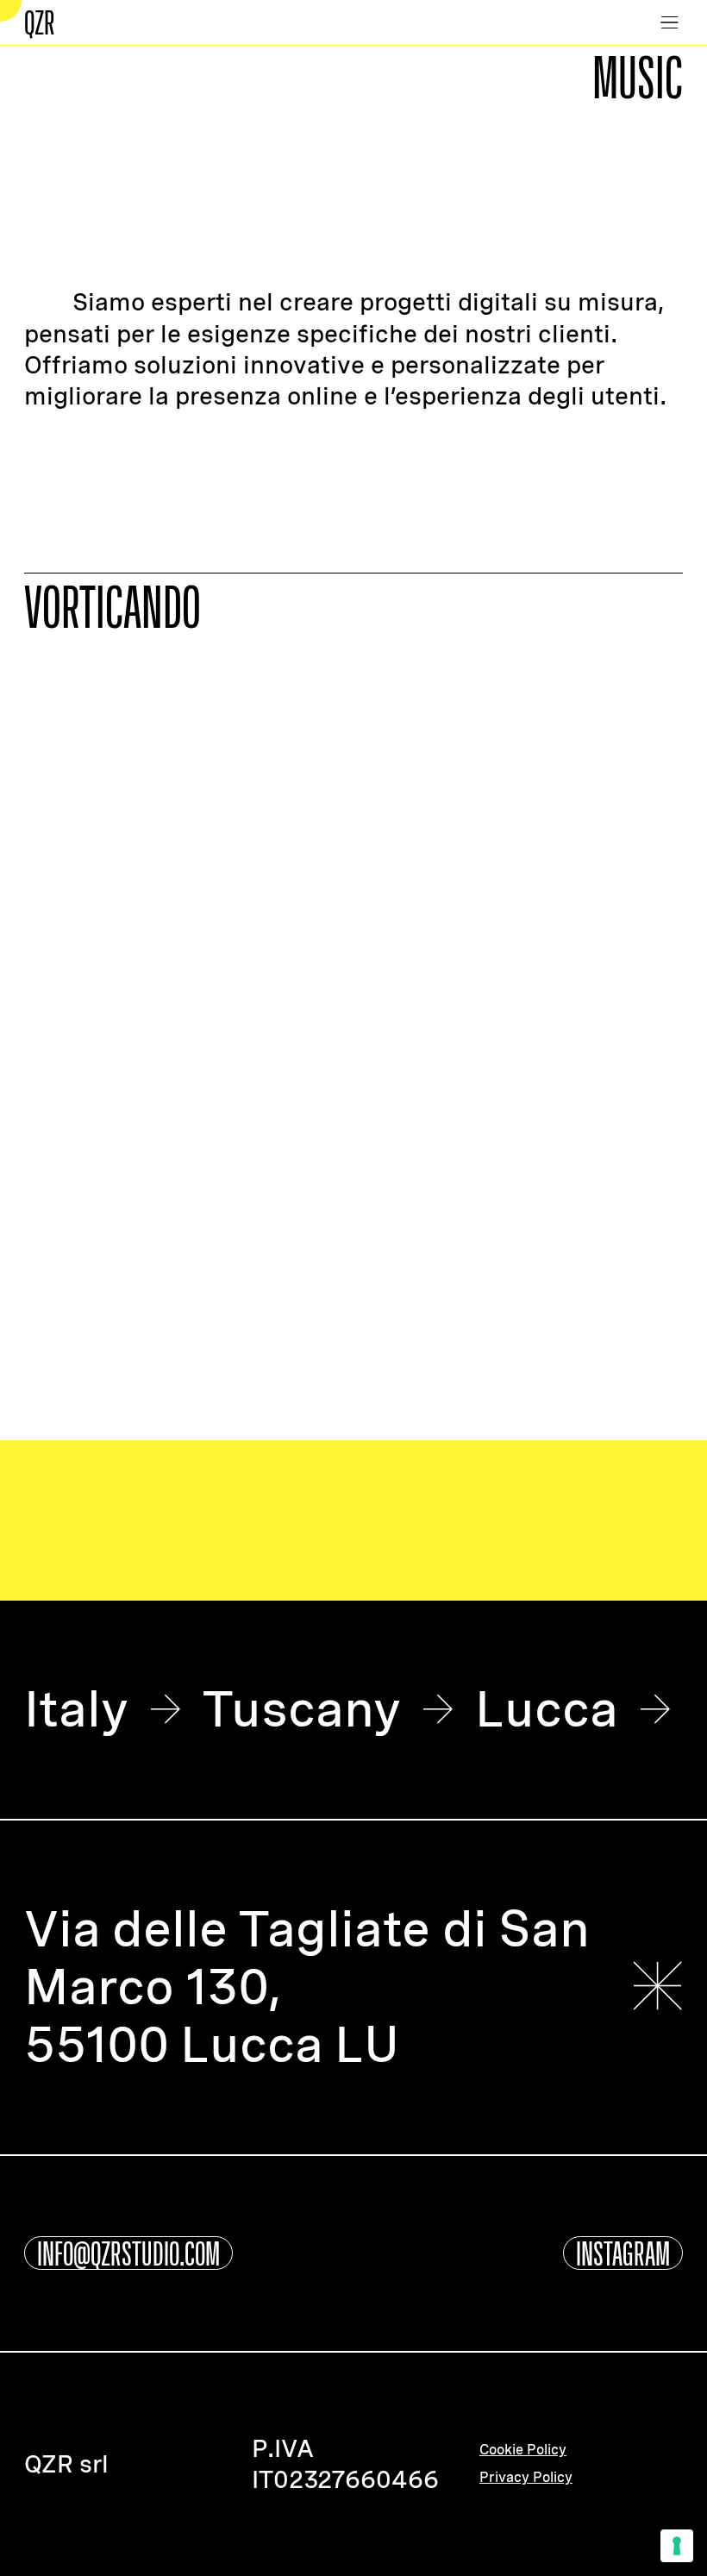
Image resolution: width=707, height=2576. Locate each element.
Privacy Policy (526, 2478)
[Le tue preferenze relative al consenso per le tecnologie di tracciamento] (677, 2546)
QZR (40, 22)
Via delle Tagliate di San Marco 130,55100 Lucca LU (307, 1987)
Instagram (623, 2253)
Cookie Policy (523, 2450)
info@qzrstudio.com (128, 2253)
